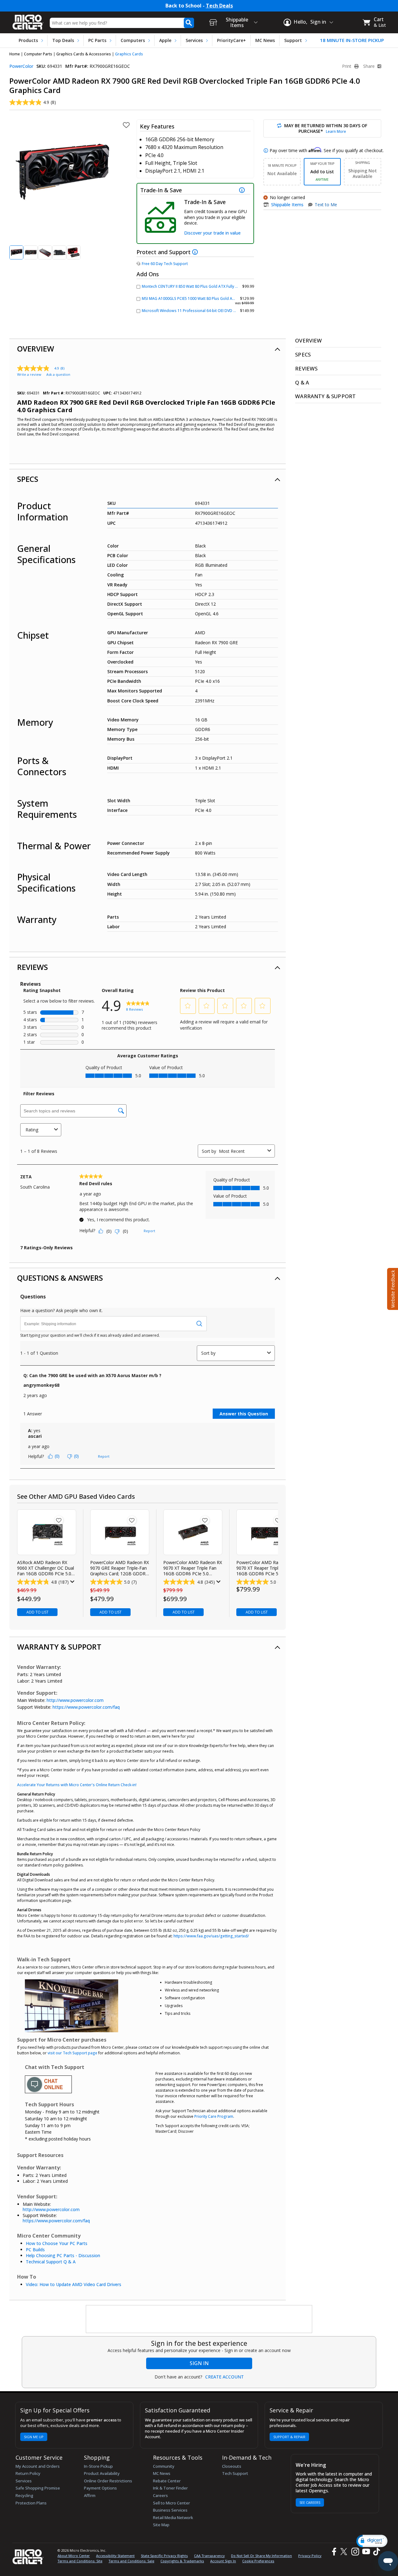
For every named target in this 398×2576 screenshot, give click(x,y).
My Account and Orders (38, 2466)
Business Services (170, 2510)
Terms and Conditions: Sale (131, 2561)
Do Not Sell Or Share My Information (261, 2556)
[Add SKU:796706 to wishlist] (205, 1520)
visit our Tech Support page (72, 2053)
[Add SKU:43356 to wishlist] (132, 1520)
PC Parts (97, 40)
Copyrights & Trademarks (182, 2561)
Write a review (29, 374)
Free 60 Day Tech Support (165, 264)
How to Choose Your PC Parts (57, 2243)
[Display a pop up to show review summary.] (72, 1582)
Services (194, 40)
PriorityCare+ (231, 40)
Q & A (302, 382)
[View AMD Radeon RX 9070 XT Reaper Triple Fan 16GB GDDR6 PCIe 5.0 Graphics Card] (193, 1532)
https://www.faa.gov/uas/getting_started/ (211, 1936)
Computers (133, 40)
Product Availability (102, 2473)
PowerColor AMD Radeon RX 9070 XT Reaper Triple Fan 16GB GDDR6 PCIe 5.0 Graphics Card (193, 1568)
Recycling (24, 2495)
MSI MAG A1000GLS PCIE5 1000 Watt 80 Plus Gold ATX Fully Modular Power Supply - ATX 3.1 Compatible (234, 298)
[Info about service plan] (196, 252)
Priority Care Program (214, 2116)
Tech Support (235, 2473)
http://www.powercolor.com (75, 1700)
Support (293, 40)
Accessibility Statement (115, 2556)
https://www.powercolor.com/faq (86, 1707)
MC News (265, 40)
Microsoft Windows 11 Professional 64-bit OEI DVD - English (195, 311)
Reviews (32, 967)
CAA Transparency (209, 2556)
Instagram (355, 2552)
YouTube (366, 2552)
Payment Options (100, 2488)
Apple (165, 40)
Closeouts (232, 2466)
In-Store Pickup (98, 2466)
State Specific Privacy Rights (164, 2556)
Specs (28, 479)
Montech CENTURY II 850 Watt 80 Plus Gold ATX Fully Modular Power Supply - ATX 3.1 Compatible (228, 286)
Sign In (199, 2363)
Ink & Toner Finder (170, 2488)
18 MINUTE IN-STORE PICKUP (352, 40)
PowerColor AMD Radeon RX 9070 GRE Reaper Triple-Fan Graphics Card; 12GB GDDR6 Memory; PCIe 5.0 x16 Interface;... (120, 1568)
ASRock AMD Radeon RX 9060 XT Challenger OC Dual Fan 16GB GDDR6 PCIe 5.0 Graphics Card (46, 1568)
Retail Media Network (173, 2518)
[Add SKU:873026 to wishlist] (59, 1520)
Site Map (161, 2525)
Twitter (345, 2552)
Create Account (224, 2377)
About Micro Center (74, 2556)
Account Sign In (223, 2561)
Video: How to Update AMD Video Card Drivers (74, 2284)
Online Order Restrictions (108, 2481)
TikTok (375, 2552)
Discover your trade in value (212, 233)
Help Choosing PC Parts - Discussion (63, 2255)
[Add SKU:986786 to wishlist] (278, 1520)
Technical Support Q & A (51, 2262)
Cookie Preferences (258, 2561)
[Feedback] (392, 1288)
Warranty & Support (59, 1647)
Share (370, 66)
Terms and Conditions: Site (80, 2561)
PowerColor (21, 66)
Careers (160, 2495)
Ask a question (58, 374)
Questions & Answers (60, 1278)
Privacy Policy (310, 2556)
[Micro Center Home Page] (28, 20)
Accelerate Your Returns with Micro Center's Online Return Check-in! (77, 1785)
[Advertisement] (199, 2319)
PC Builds (35, 2250)
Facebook (333, 2552)
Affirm (90, 2495)
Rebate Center (167, 2481)
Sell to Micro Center (171, 2503)
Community (164, 2466)
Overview (36, 349)
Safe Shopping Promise (38, 2488)
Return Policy (28, 2473)
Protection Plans (31, 2503)
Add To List (37, 1612)
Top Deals (63, 40)
